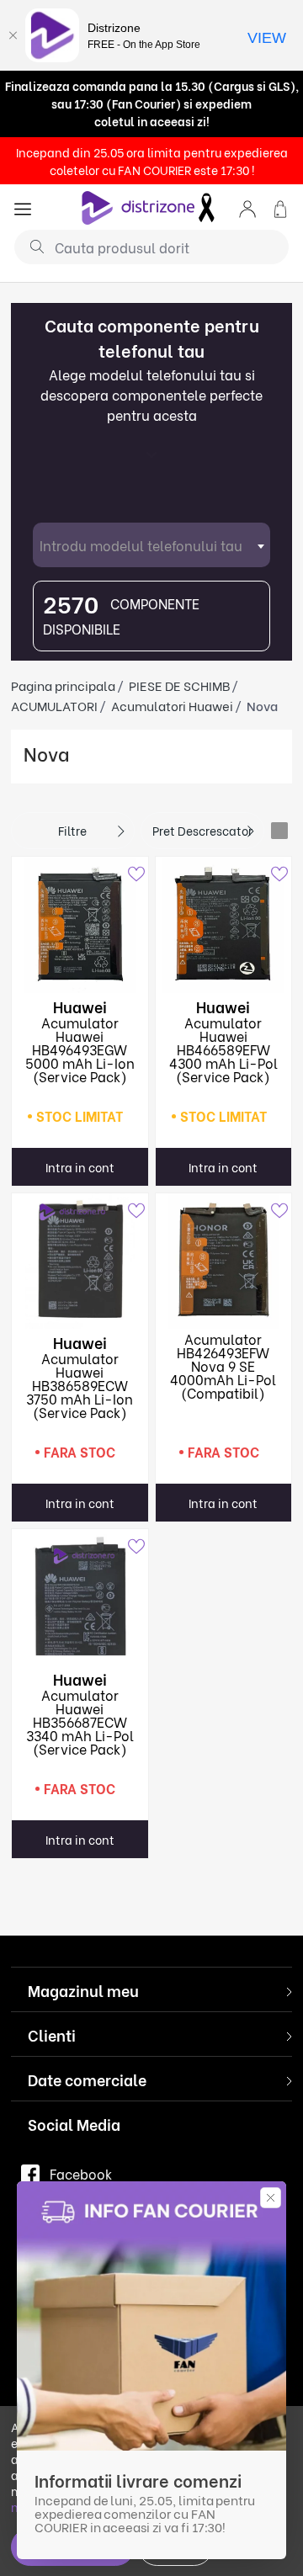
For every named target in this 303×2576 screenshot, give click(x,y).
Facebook (81, 2173)
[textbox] (151, 545)
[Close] (13, 35)
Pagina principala (63, 685)
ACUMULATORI (54, 705)
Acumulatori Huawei (172, 705)
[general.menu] (23, 207)
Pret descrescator (202, 830)
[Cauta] (31, 246)
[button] (247, 207)
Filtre (72, 830)
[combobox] (151, 545)
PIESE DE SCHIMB (179, 685)
